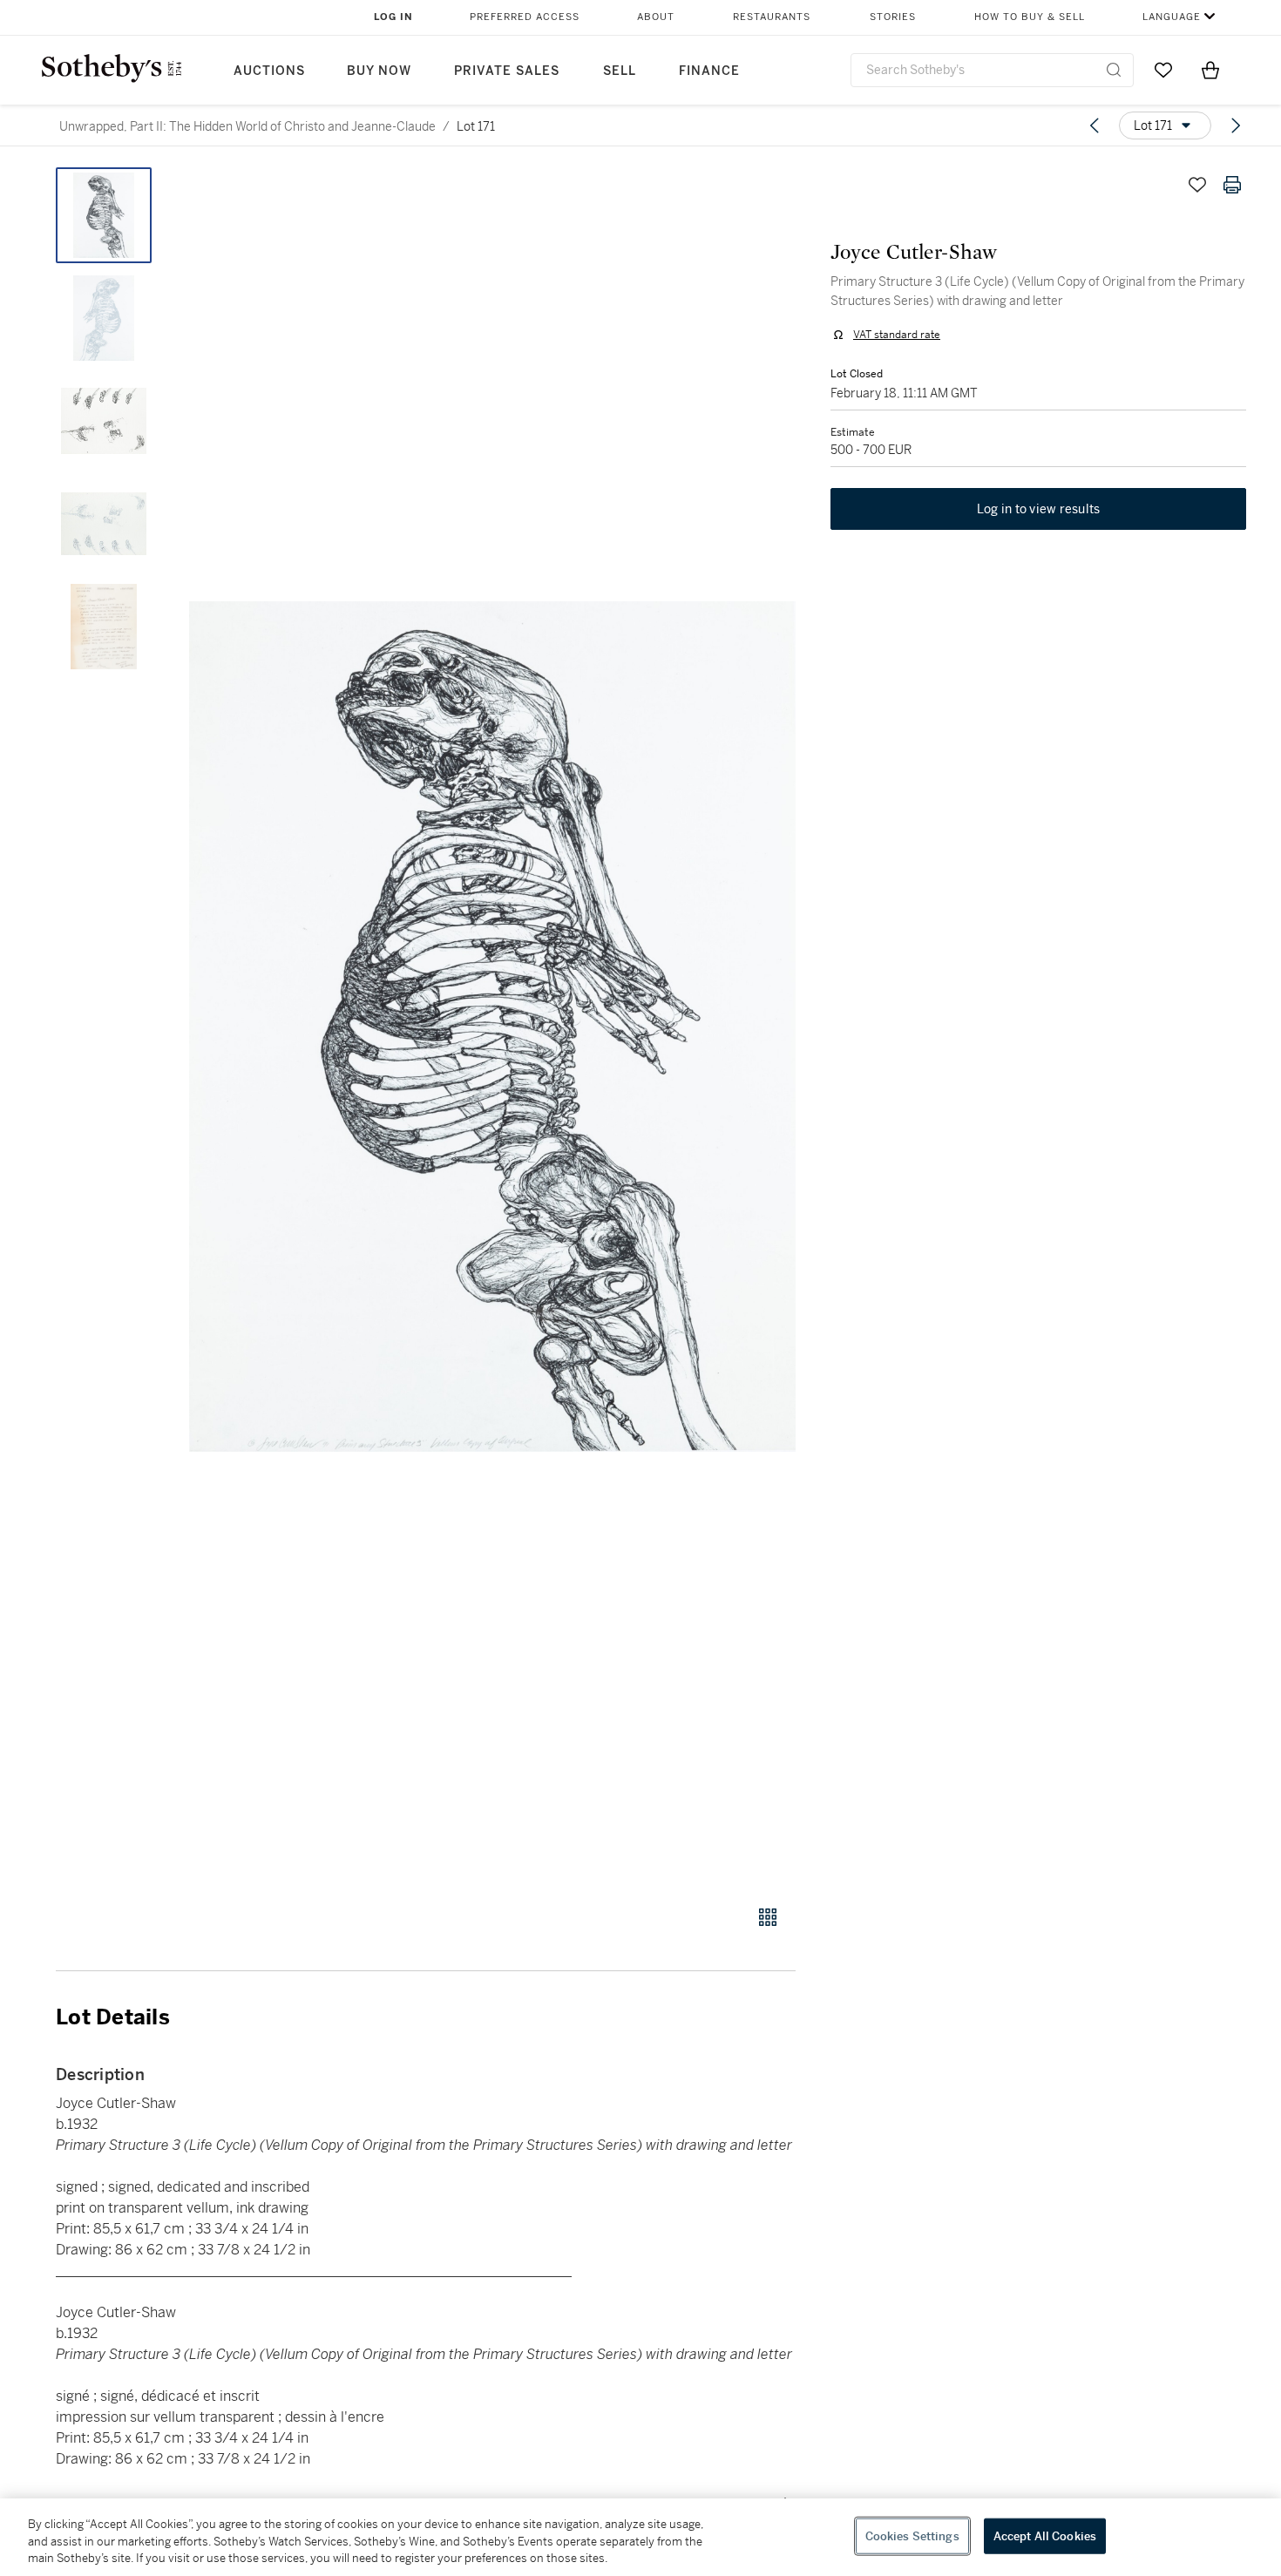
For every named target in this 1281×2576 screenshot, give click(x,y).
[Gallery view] (768, 1917)
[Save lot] (1197, 185)
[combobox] (992, 70)
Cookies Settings (912, 2535)
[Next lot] (1236, 125)
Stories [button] (893, 17)
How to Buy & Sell (1030, 17)
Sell (620, 71)
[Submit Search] (1114, 70)
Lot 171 (476, 126)
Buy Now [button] (379, 71)
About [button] (656, 17)
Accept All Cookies (1045, 2535)
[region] (640, 2537)
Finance (709, 71)
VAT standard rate (897, 335)
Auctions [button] (269, 71)
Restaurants (772, 17)
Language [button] (1172, 17)
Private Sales (507, 71)
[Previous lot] (1095, 125)
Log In (393, 17)
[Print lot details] (1232, 185)
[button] (492, 1027)
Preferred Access (525, 17)
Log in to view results (1039, 509)
